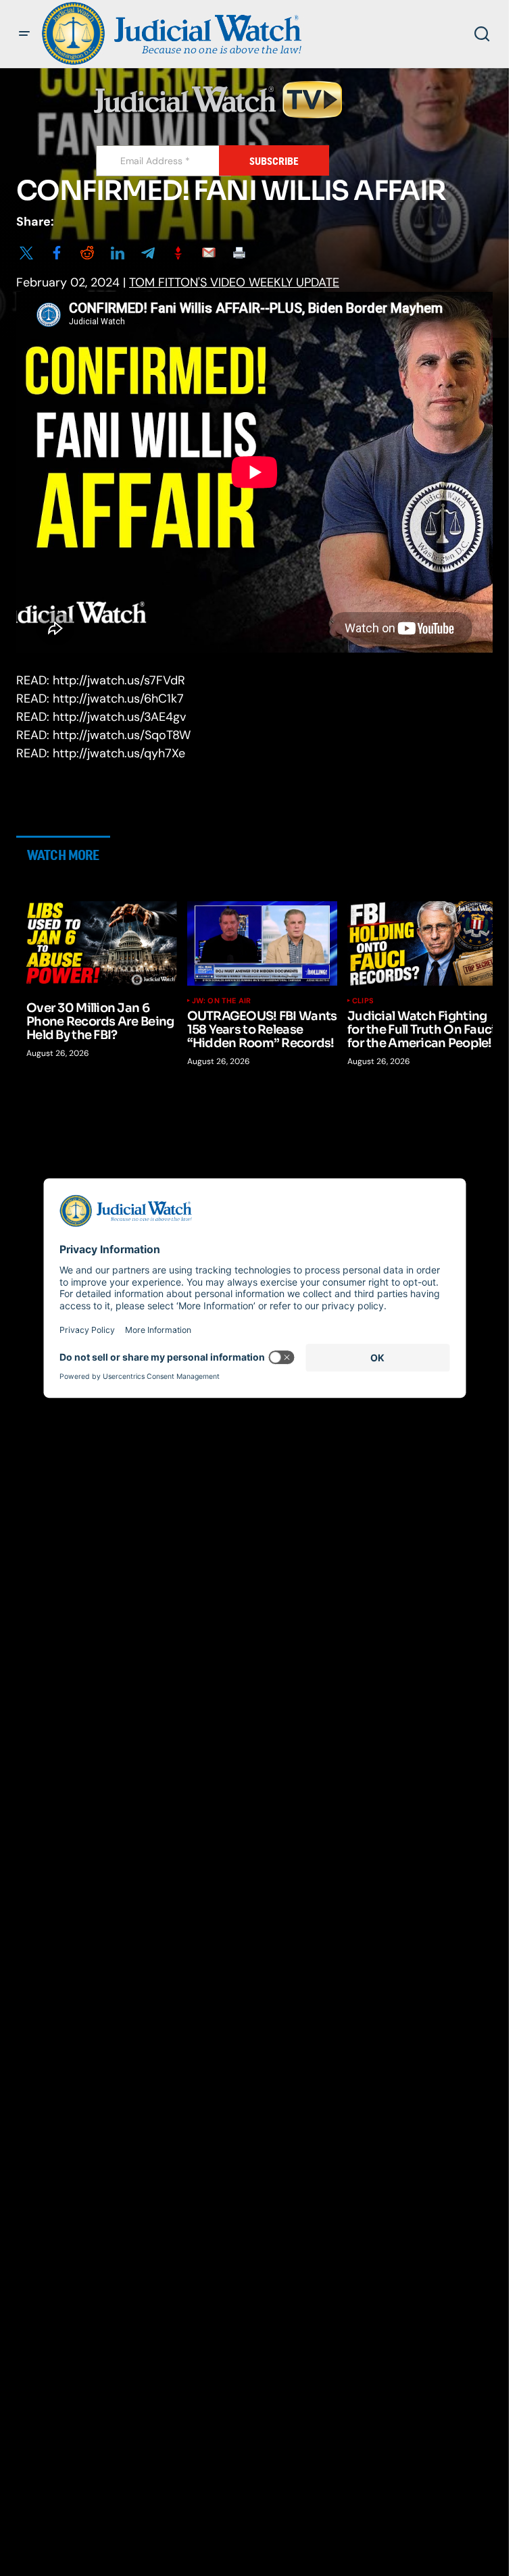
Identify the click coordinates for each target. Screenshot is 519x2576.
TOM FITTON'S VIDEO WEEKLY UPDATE (234, 282)
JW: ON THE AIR (222, 1001)
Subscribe (274, 161)
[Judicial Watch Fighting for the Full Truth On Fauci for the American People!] (423, 943)
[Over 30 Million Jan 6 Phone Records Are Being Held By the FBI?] (102, 943)
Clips (363, 1001)
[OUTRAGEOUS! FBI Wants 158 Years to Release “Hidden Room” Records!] (263, 943)
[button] (24, 34)
